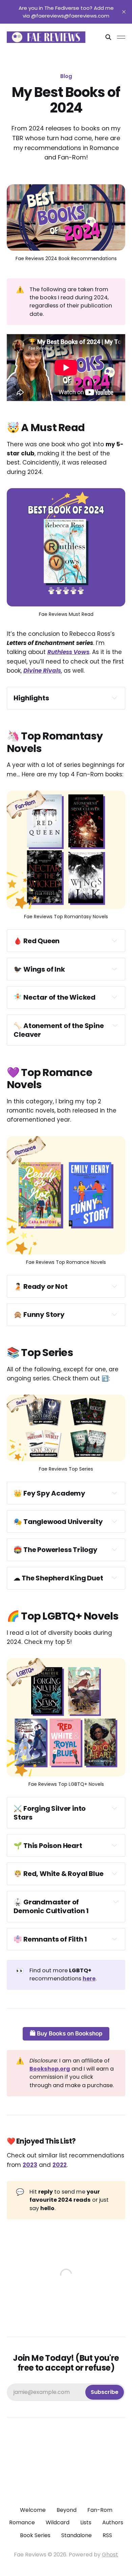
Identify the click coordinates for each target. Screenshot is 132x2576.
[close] (124, 12)
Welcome (33, 2510)
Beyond (67, 2510)
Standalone (76, 2535)
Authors (113, 2522)
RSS (107, 2535)
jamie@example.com (66, 2392)
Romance (22, 2522)
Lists (86, 2522)
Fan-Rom (100, 2510)
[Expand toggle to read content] (114, 698)
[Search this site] (108, 37)
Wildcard (58, 2522)
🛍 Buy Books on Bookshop (66, 2033)
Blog (66, 76)
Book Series (35, 2535)
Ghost (110, 2555)
